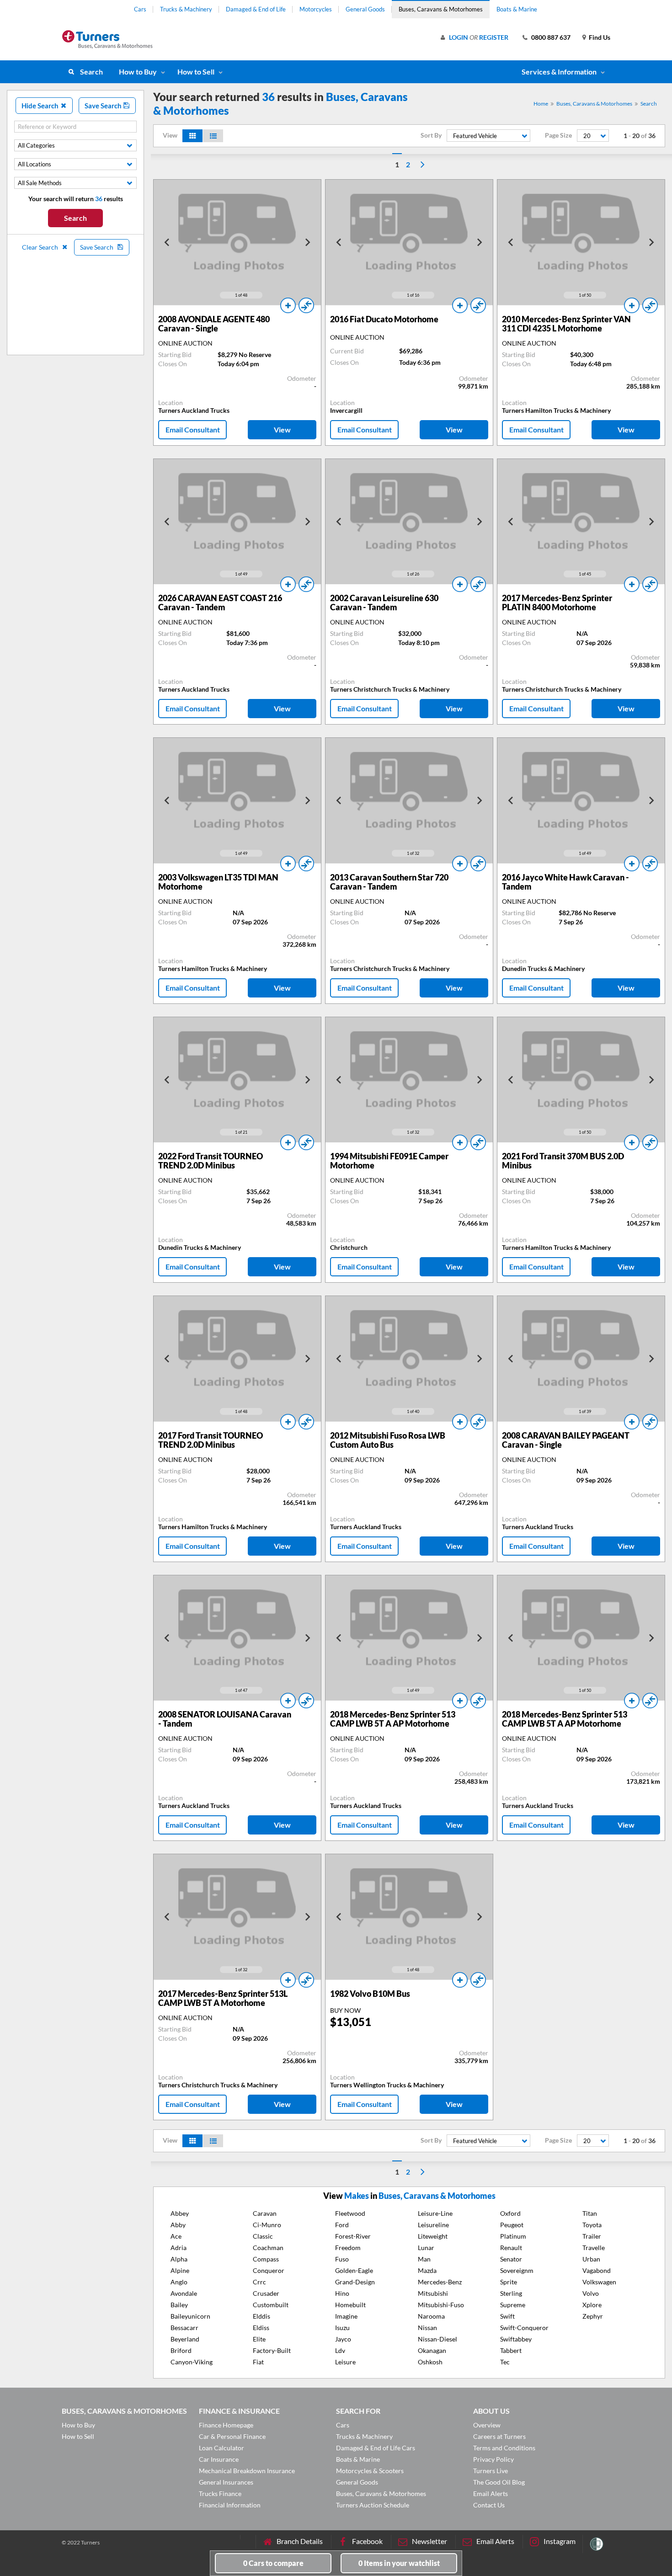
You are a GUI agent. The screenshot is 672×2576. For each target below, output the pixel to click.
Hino (342, 2293)
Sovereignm (517, 2270)
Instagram (560, 2541)
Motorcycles (316, 9)
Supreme (513, 2305)
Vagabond (597, 2270)
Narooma (431, 2316)
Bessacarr (184, 2328)
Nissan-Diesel (437, 2339)
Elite (259, 2339)
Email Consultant (193, 429)
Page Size (558, 135)
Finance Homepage (226, 2425)
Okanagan (432, 2350)
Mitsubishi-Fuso (441, 2305)
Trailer (592, 2236)
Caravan (265, 2213)
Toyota (592, 2225)
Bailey (179, 2305)
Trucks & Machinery (186, 9)
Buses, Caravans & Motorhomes (441, 9)
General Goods (365, 9)
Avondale (184, 2293)
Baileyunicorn (190, 2316)
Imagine (346, 2316)
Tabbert (511, 2350)
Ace (176, 2236)
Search (91, 72)
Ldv (340, 2350)
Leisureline (433, 2225)
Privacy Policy (493, 2459)
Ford (342, 2225)
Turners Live (491, 2471)
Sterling (511, 2293)
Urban (591, 2259)
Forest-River (353, 2236)
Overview (487, 2425)
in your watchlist (399, 2563)
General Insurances (226, 2482)
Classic (263, 2236)
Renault (511, 2248)
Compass (266, 2259)
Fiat (258, 2362)
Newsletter (429, 2541)
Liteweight (433, 2236)
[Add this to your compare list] (306, 305)
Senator (511, 2259)
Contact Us (489, 2505)
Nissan (427, 2328)
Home (541, 104)
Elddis (261, 2316)
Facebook (367, 2541)
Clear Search (41, 247)
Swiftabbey (516, 2339)
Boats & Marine (517, 9)
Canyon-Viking (192, 2362)
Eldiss (261, 2328)
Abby (178, 2225)
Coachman (268, 2248)
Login (459, 37)
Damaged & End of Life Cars (376, 2448)
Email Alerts (491, 2493)
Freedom (348, 2248)
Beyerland (185, 2339)
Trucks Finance (220, 2493)
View (282, 429)
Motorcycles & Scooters (370, 2471)
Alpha (179, 2259)
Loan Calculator (221, 2448)
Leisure (345, 2362)
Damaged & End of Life (256, 9)
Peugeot (512, 2225)
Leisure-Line (435, 2213)
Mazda (427, 2270)
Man (424, 2259)
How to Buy (138, 72)
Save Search (104, 106)
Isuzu (342, 2328)
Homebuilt (350, 2305)
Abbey (180, 2213)
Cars (140, 9)
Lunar (426, 2248)
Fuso (342, 2259)
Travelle (594, 2248)
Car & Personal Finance (232, 2436)
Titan (590, 2213)
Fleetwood (350, 2213)
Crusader (266, 2293)
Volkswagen (599, 2282)
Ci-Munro (267, 2225)
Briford (181, 2350)
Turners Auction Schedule (373, 2505)
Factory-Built (272, 2350)
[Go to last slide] (167, 242)
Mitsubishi (433, 2293)
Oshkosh (430, 2362)
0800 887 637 (551, 37)
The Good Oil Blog (499, 2482)
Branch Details (300, 2541)
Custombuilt (271, 2305)
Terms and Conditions (504, 2448)
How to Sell (196, 72)
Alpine (180, 2270)
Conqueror (269, 2270)
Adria (179, 2248)
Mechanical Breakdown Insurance (247, 2471)
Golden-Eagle (354, 2270)
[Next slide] (307, 242)
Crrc (259, 2282)
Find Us (600, 37)
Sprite (509, 2282)
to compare (273, 2563)
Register (494, 37)
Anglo (179, 2282)
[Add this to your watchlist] (288, 305)
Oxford (510, 2213)
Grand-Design (355, 2282)
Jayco (343, 2339)
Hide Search (41, 106)
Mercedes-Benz (440, 2282)
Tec (505, 2362)
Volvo (591, 2293)
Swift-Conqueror (524, 2328)
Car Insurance (219, 2459)
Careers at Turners (499, 2436)
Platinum (513, 2236)
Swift (507, 2316)
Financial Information (230, 2505)
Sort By (431, 135)
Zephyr (593, 2316)
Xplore (592, 2305)
